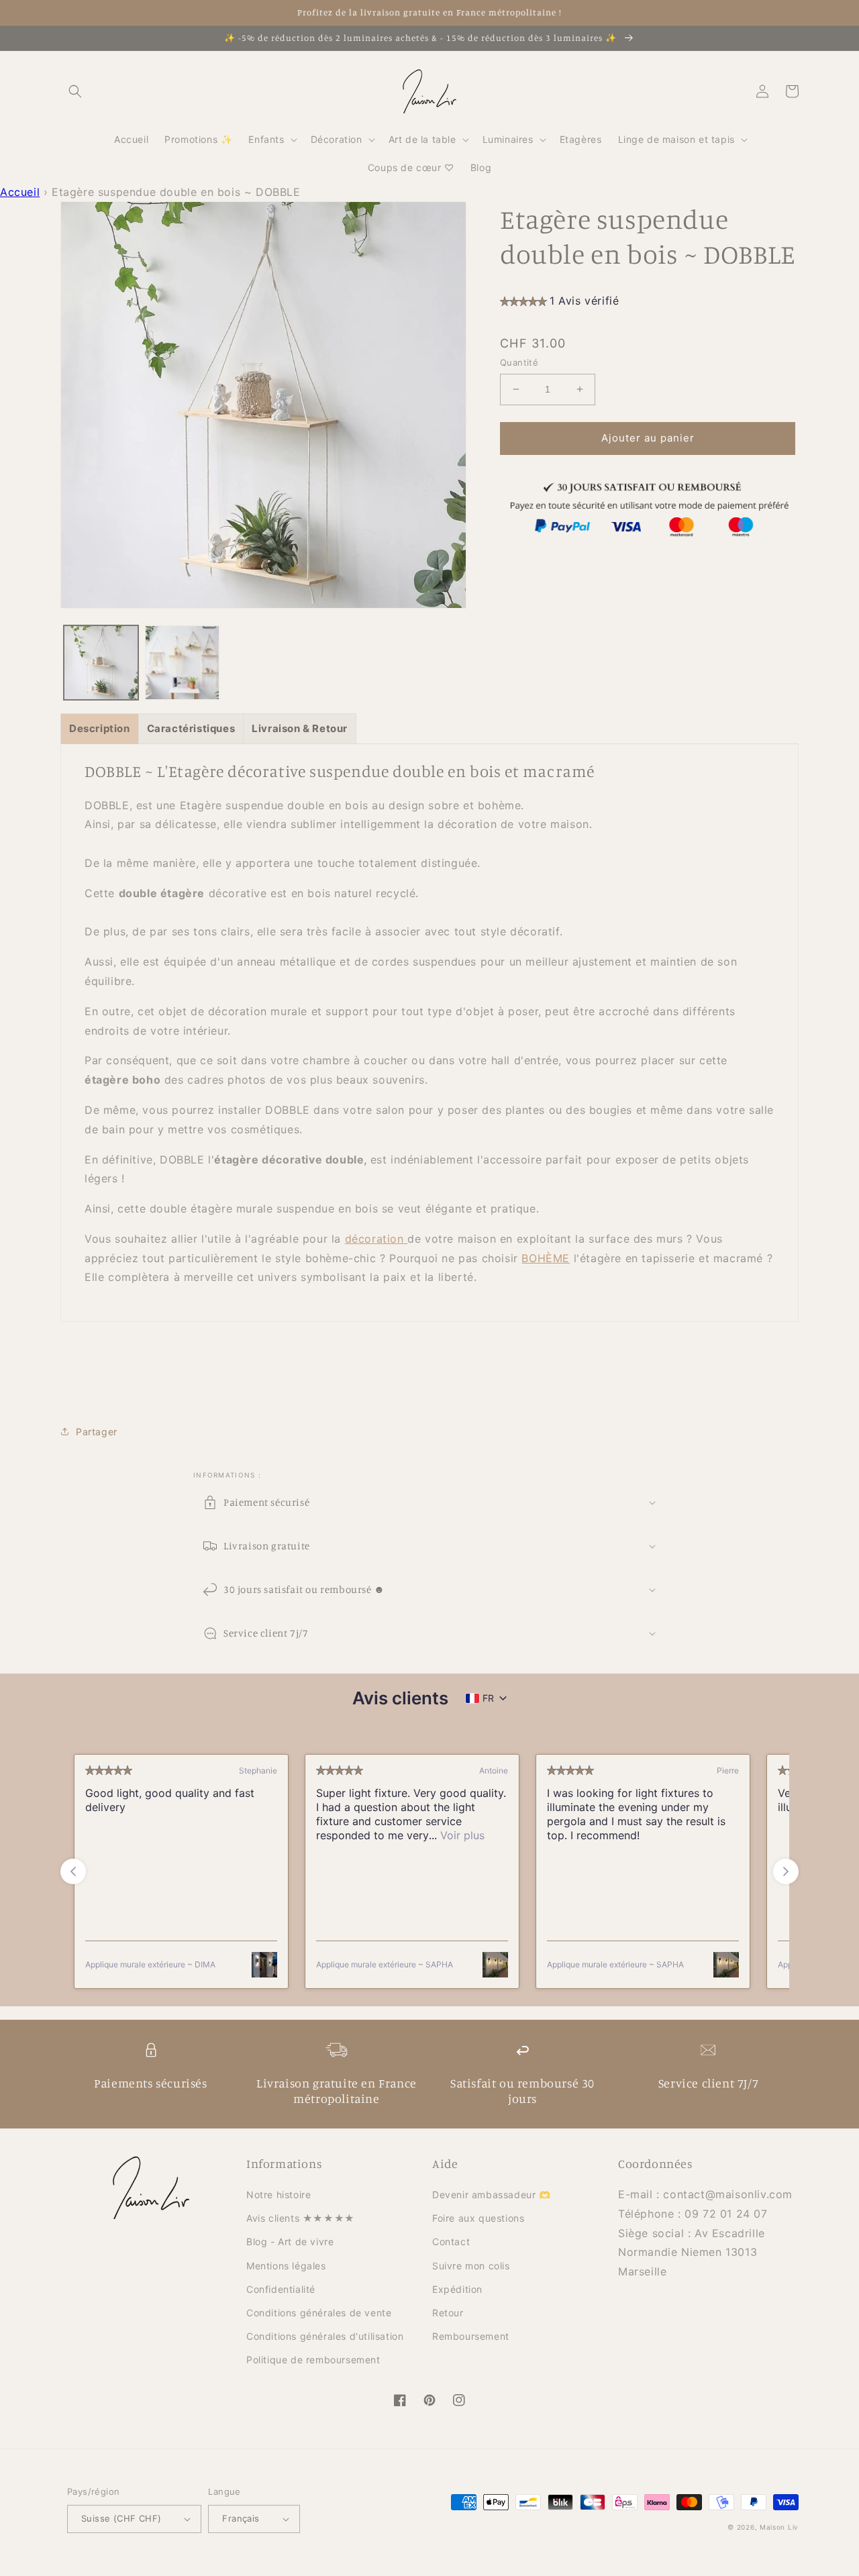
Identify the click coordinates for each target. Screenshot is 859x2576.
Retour (448, 2313)
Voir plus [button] (461, 1835)
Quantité (519, 362)
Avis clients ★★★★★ (301, 2218)
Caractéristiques (191, 728)
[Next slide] (786, 1871)
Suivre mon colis (471, 2266)
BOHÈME (546, 1258)
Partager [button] (97, 1432)
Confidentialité (281, 2289)
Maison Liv (779, 2527)
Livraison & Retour (300, 728)
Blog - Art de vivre (290, 2242)
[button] (75, 91)
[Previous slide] (73, 1871)
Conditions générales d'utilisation (325, 2336)
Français (241, 2518)
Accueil (20, 192)
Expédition (457, 2289)
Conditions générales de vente (319, 2313)
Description (100, 728)
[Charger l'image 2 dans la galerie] (182, 663)
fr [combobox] (488, 1698)
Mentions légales (286, 2266)
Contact (451, 2242)
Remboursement (471, 2336)
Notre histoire (279, 2195)
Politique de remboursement (313, 2360)
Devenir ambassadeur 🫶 (492, 2195)
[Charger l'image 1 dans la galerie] (101, 663)
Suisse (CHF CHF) (121, 2518)
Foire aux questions (478, 2218)
